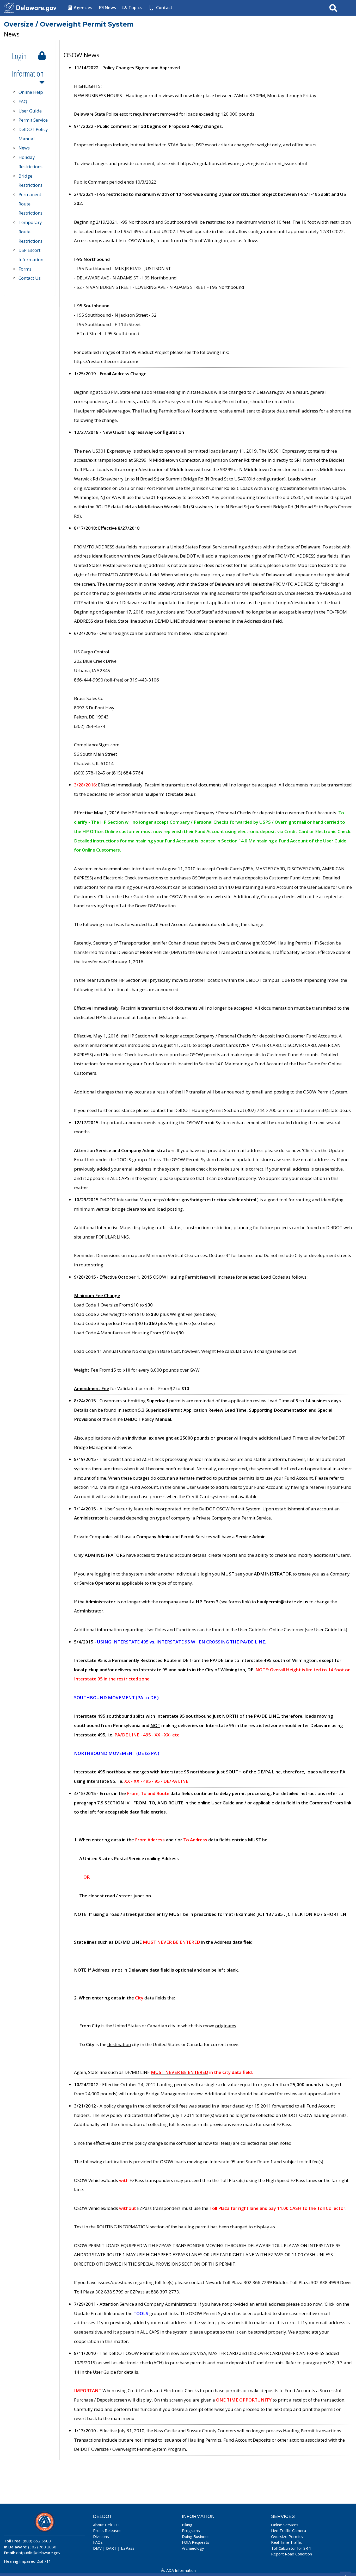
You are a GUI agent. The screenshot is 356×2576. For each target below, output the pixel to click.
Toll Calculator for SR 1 (291, 2548)
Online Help (31, 92)
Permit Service (33, 120)
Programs (191, 2530)
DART (111, 2548)
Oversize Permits (287, 2536)
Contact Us (30, 278)
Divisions (101, 2536)
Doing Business (196, 2536)
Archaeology (193, 2548)
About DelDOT (106, 2525)
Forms (25, 269)
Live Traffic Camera (289, 2530)
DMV (97, 2548)
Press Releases (107, 2530)
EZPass (128, 2548)
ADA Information (180, 2570)
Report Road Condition (291, 2554)
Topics (135, 8)
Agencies (82, 8)
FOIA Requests (196, 2542)
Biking (187, 2525)
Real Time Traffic (286, 2542)
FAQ (23, 101)
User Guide (30, 111)
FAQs (98, 2542)
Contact (164, 8)
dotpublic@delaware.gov (38, 2553)
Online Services (285, 2525)
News (110, 8)
